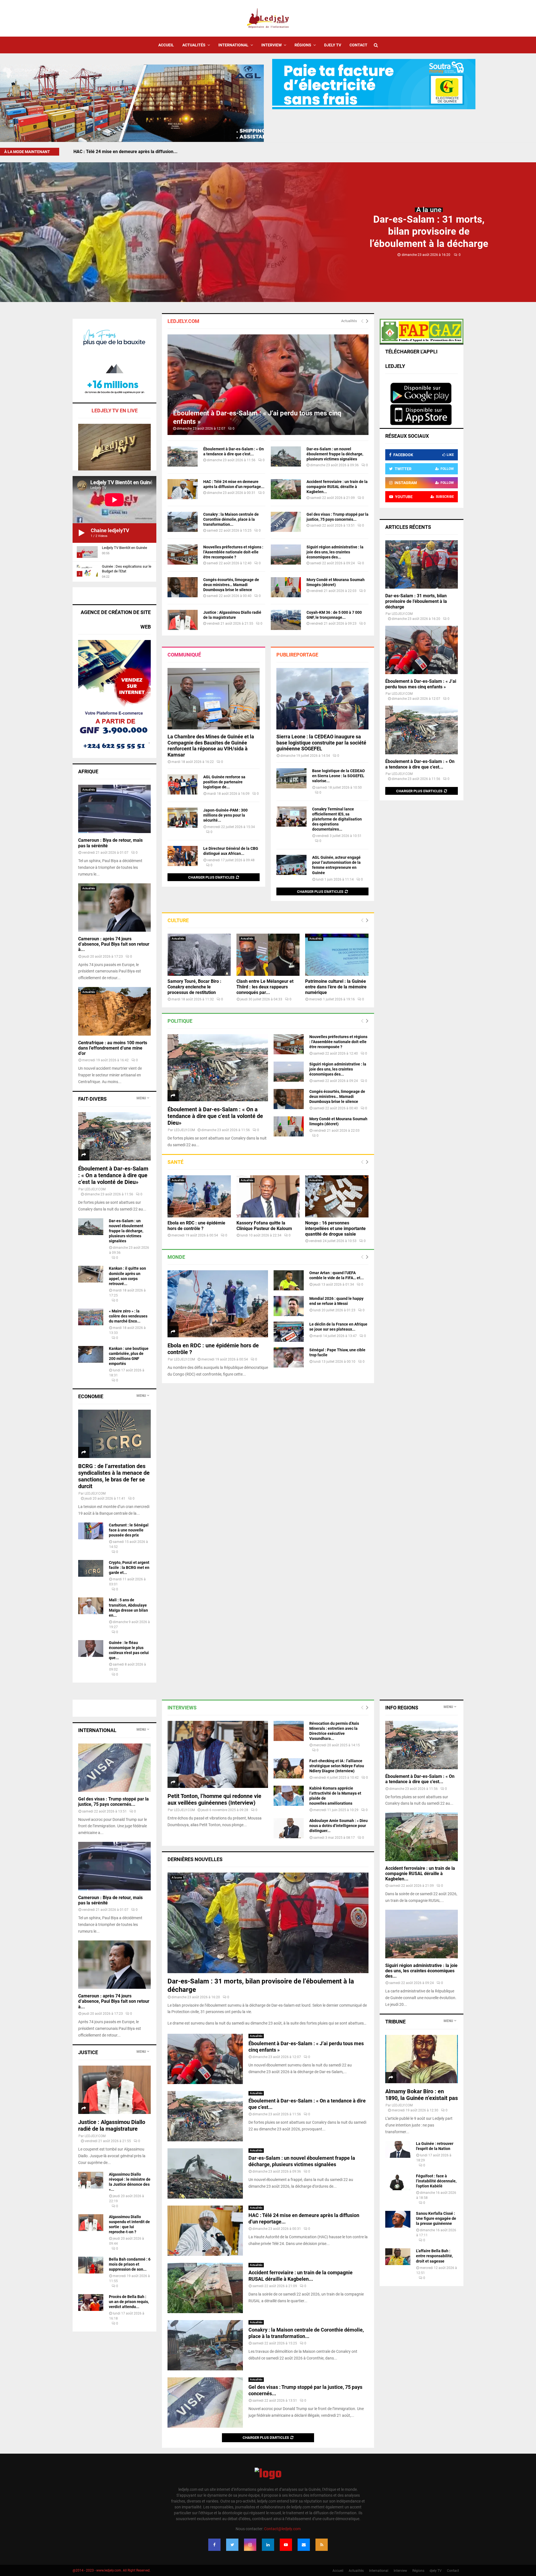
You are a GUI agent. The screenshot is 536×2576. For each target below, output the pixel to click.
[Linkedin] (268, 2545)
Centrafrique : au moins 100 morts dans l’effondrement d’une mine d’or (113, 1048)
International (233, 45)
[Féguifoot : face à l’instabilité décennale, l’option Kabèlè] (398, 2182)
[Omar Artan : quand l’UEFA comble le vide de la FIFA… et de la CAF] (289, 1280)
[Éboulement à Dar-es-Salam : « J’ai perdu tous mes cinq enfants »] (268, 385)
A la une (429, 210)
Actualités (194, 45)
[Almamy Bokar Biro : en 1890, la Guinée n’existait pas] (422, 2059)
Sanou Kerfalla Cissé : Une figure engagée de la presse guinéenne (436, 2218)
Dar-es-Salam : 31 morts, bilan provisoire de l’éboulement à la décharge (429, 231)
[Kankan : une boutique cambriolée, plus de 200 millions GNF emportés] (91, 1354)
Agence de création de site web (116, 619)
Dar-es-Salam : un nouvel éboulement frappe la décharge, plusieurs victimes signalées (335, 454)
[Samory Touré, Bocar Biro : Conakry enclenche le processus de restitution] (199, 955)
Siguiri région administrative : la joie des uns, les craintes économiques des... (335, 552)
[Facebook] (214, 2545)
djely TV (333, 45)
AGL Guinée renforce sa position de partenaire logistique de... (224, 782)
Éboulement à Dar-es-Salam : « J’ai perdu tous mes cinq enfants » (421, 684)
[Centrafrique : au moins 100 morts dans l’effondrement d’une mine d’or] (114, 1011)
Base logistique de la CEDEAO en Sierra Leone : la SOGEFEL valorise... (338, 776)
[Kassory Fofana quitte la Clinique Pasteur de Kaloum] (268, 1196)
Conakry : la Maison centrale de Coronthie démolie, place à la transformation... (231, 519)
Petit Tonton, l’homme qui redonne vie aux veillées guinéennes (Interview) (214, 1799)
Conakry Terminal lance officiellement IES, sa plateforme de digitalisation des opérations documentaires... (337, 819)
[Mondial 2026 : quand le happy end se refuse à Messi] (289, 1306)
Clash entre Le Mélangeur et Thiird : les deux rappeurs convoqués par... (265, 987)
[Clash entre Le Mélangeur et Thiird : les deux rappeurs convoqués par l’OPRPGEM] (268, 955)
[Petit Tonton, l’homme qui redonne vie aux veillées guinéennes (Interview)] (218, 1754)
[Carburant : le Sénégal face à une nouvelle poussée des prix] (91, 1531)
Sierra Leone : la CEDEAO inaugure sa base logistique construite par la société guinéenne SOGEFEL (321, 743)
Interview (271, 45)
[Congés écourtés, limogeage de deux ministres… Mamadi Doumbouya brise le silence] (183, 587)
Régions (303, 45)
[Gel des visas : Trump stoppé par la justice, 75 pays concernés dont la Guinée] (286, 522)
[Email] (304, 2545)
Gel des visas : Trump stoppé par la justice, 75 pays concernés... (113, 1802)
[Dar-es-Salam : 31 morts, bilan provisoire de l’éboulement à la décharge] (422, 564)
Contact (358, 45)
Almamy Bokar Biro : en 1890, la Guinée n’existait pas (422, 2095)
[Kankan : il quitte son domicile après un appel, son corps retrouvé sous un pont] (91, 1274)
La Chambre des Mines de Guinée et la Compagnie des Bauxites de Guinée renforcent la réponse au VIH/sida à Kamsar (211, 746)
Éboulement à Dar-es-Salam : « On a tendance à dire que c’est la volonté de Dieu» (215, 1116)
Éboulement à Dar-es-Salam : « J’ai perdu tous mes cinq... (132, 152)
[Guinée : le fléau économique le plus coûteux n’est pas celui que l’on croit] (91, 1649)
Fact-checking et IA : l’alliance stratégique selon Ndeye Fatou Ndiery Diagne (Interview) (337, 1766)
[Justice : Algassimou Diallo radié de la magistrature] (183, 620)
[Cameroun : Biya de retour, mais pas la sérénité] (114, 809)
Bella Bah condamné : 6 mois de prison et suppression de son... (130, 2264)
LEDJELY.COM (184, 1130)
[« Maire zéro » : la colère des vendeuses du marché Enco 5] (91, 1317)
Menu (141, 1098)
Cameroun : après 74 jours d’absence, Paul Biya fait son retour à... (114, 944)
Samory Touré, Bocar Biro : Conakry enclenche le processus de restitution (194, 987)
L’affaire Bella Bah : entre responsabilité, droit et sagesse (434, 2256)
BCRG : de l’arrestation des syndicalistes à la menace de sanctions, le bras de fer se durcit (114, 1476)
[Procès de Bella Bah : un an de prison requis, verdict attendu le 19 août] (91, 2303)
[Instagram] (250, 2545)
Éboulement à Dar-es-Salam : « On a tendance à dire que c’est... (420, 764)
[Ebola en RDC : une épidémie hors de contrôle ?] (199, 1196)
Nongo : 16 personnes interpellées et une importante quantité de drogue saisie (335, 1228)
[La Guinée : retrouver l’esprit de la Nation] (398, 2149)
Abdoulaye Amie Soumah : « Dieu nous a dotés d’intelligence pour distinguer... (338, 1826)
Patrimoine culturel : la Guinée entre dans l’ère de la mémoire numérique (336, 987)
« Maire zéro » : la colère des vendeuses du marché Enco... (128, 1316)
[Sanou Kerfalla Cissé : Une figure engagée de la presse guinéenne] (398, 2219)
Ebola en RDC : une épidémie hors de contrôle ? (196, 1226)
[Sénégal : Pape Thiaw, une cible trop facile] (289, 1357)
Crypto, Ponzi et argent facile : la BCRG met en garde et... (129, 1568)
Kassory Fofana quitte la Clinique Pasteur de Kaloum (264, 1226)
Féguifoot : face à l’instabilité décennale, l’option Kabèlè (436, 2181)
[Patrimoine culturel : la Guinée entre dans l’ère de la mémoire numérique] (337, 955)
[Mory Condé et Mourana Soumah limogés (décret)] (286, 587)
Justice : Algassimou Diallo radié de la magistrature (112, 2125)
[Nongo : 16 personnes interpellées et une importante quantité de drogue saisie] (337, 1196)
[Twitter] (232, 2545)
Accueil (166, 45)
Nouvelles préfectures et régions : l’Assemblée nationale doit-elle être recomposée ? (233, 552)
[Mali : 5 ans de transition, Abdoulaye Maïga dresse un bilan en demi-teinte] (91, 1606)
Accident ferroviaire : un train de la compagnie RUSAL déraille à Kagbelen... (337, 487)
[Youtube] (286, 2545)
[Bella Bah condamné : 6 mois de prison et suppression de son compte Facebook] (91, 2265)
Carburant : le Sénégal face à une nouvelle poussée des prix (129, 1530)
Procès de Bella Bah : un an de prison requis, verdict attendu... (129, 2302)
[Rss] (322, 2545)
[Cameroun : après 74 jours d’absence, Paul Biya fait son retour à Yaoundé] (114, 908)
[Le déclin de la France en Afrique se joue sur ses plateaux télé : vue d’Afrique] (289, 1332)
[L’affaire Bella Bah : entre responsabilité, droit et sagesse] (398, 2257)
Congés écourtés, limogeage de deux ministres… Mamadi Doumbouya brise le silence (231, 585)
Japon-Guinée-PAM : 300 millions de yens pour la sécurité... (225, 815)
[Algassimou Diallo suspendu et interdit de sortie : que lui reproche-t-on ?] (91, 2223)
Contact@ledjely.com (282, 2529)
